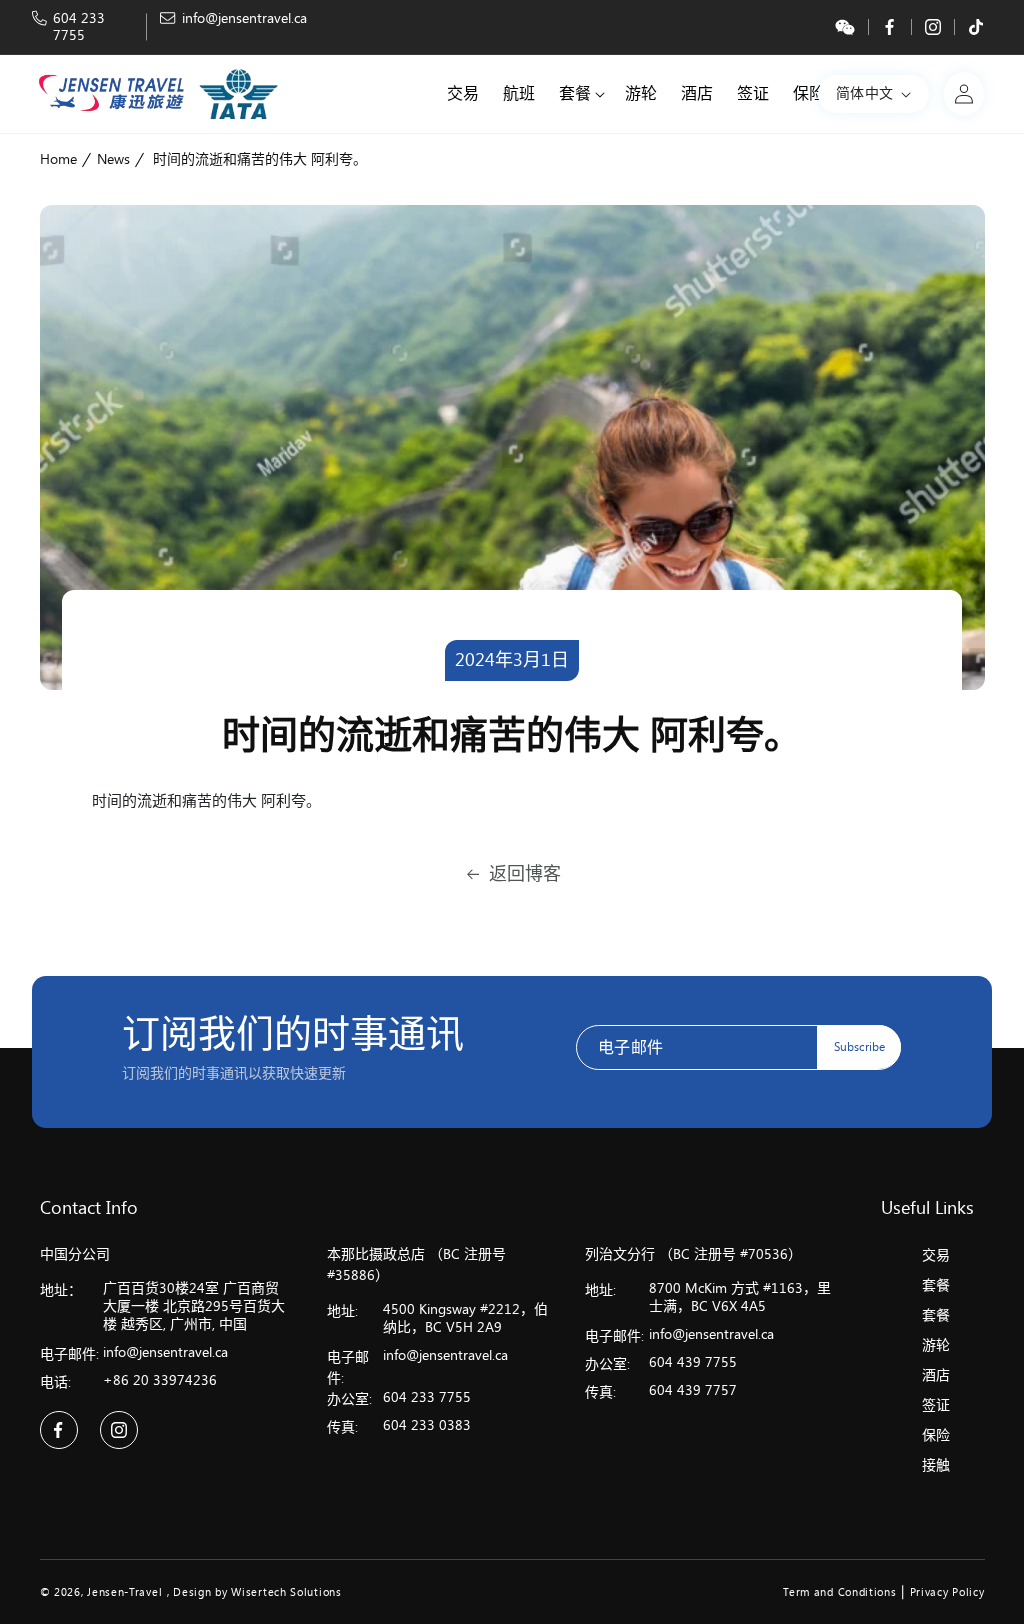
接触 (936, 1465)
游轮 (936, 1345)
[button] (580, 94)
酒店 (936, 1375)
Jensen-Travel (124, 1592)
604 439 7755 (693, 1362)
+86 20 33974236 (160, 1380)
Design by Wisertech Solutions (257, 1592)
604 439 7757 (693, 1390)
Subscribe (859, 1047)
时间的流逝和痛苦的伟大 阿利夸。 (260, 159)
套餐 (936, 1285)
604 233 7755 (79, 27)
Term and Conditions (839, 1592)
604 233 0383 (427, 1425)
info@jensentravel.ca (244, 18)
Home (58, 159)
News (113, 159)
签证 (936, 1405)
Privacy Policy (947, 1592)
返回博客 (525, 874)
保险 (936, 1435)
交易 (936, 1255)
